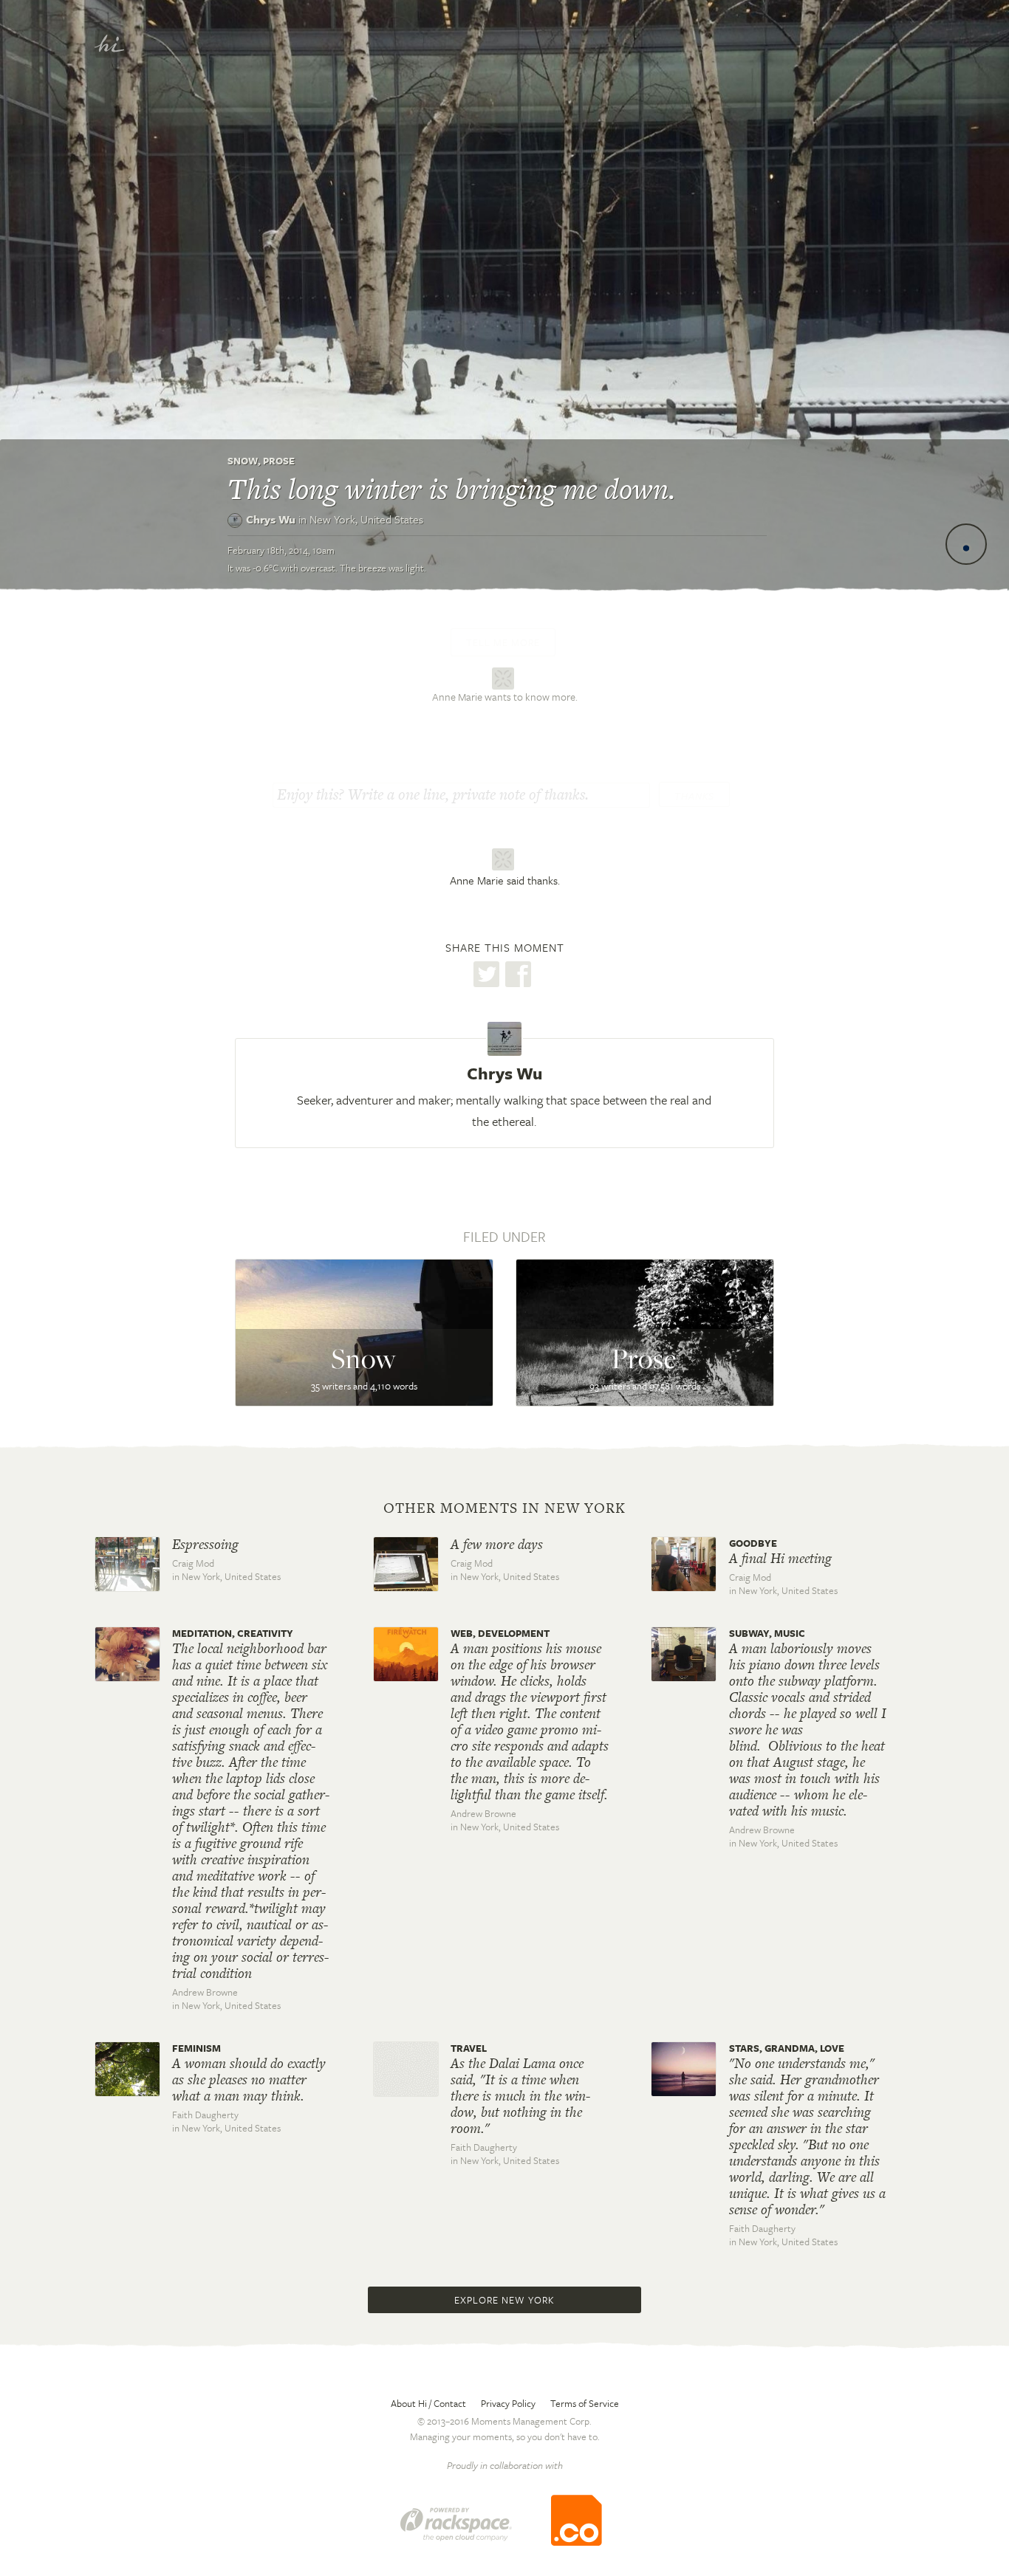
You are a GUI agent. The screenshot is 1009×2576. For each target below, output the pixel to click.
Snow (243, 461)
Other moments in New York (504, 1508)
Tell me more (503, 642)
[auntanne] (505, 677)
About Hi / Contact (428, 2403)
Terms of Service (585, 2403)
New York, (366, 519)
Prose (279, 461)
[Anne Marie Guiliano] (505, 859)
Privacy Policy (508, 2403)
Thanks (694, 796)
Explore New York (504, 2300)
